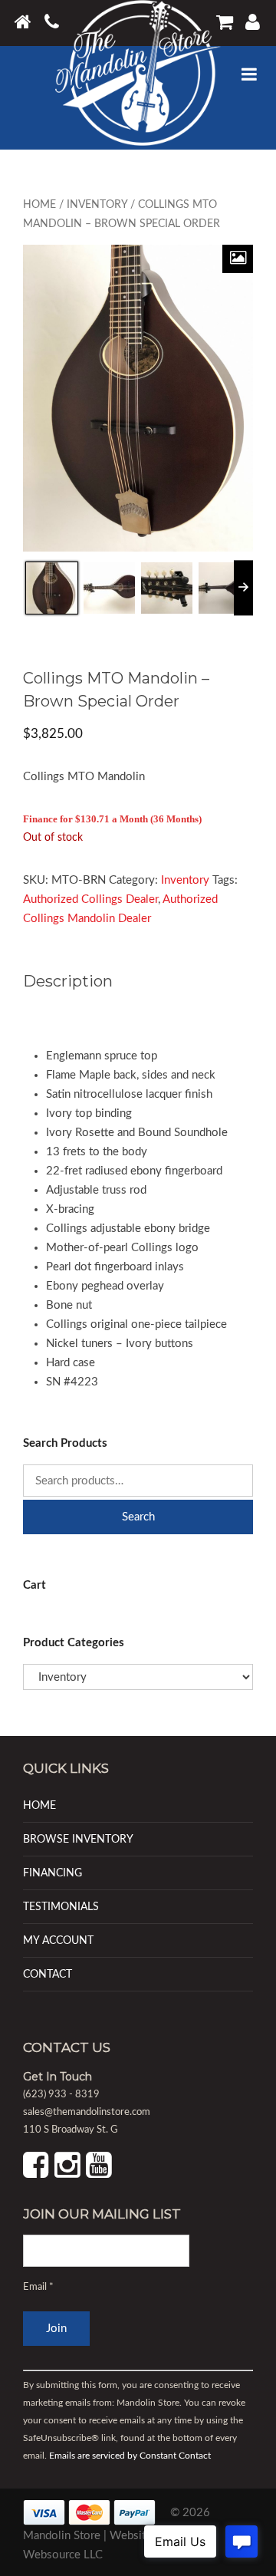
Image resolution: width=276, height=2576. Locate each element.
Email (38, 2287)
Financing (53, 1873)
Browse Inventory (78, 1839)
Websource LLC (63, 2555)
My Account (58, 1940)
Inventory (97, 205)
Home (39, 205)
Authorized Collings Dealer (90, 899)
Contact (48, 1974)
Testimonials (61, 1907)
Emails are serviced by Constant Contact (130, 2456)
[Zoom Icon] (238, 259)
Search (138, 1517)
